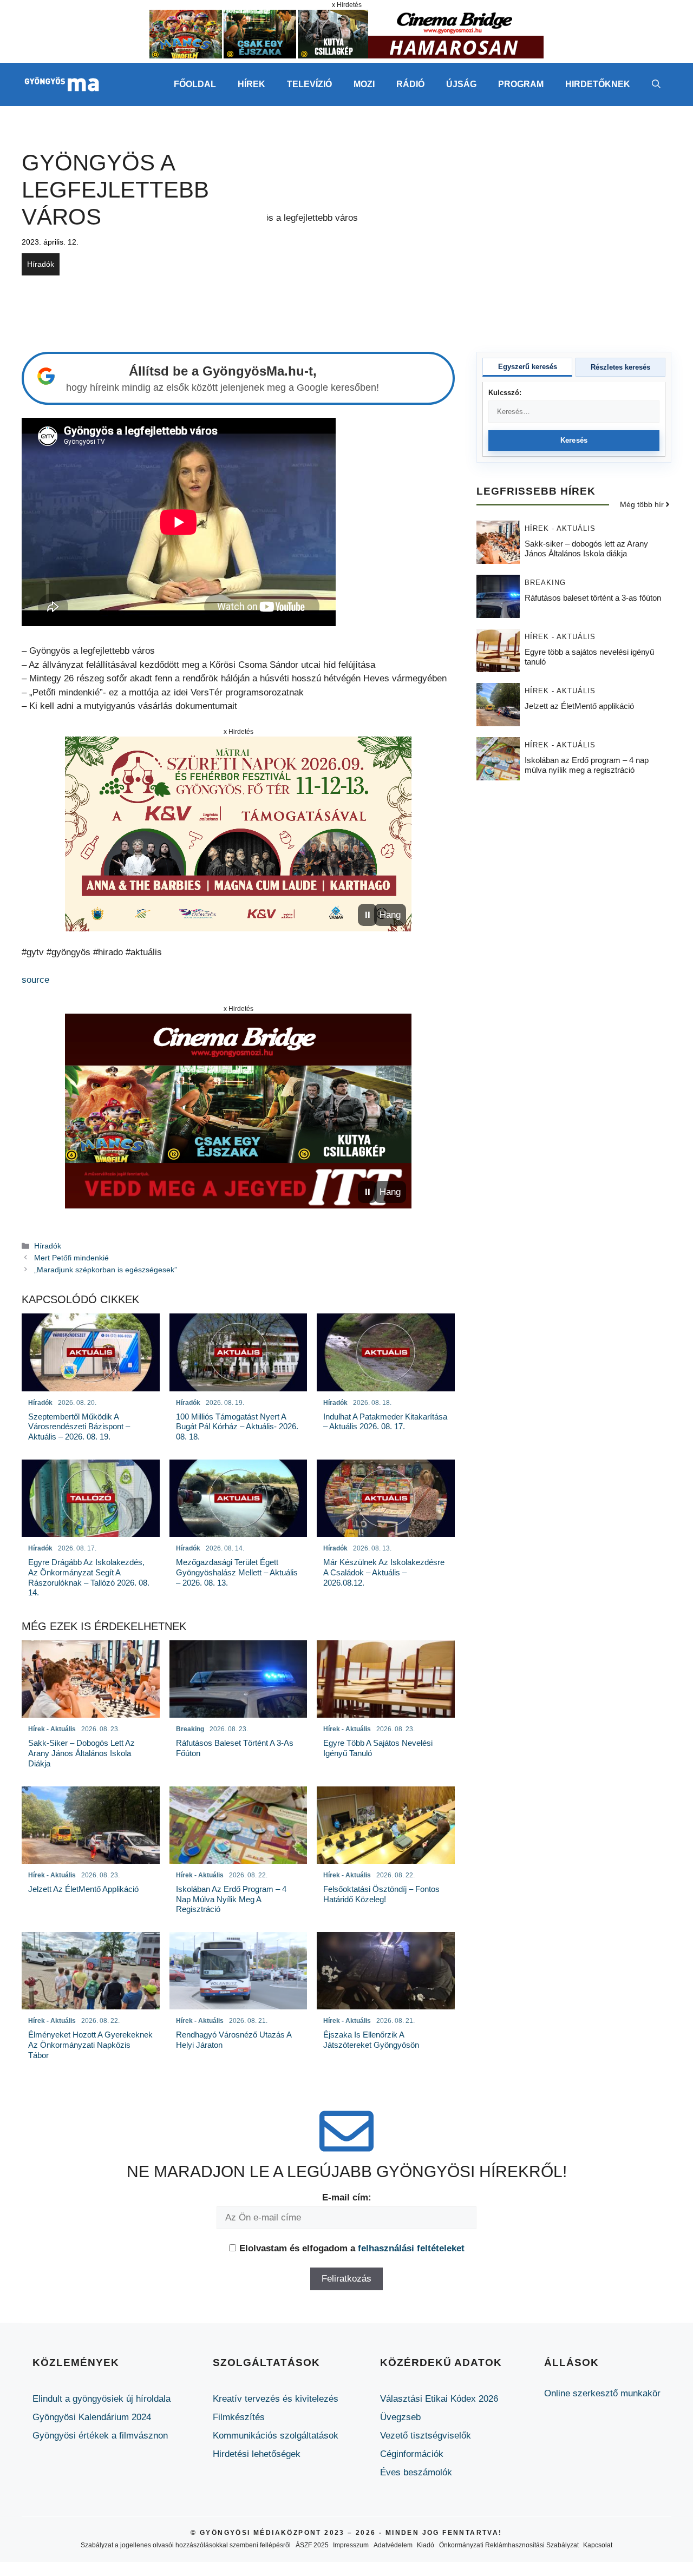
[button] (656, 84)
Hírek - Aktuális (560, 528)
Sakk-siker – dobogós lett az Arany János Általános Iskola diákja (586, 548)
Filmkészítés (239, 2417)
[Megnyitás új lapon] (238, 834)
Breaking (545, 582)
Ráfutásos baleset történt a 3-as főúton (593, 597)
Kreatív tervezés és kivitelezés (276, 2399)
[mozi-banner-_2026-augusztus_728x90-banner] (346, 55)
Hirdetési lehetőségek (257, 2454)
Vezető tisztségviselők (426, 2436)
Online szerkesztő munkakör (602, 2393)
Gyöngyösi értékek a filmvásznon (100, 2436)
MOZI (364, 84)
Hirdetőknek (598, 84)
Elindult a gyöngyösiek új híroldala (102, 2399)
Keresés (574, 440)
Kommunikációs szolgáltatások (276, 2436)
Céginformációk (412, 2454)
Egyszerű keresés (528, 367)
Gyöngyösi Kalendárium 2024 (92, 2417)
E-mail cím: (347, 2197)
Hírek (251, 84)
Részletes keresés (620, 367)
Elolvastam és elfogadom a (352, 2248)
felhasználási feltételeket (411, 2248)
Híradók (41, 264)
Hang (390, 915)
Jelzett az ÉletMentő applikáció (579, 705)
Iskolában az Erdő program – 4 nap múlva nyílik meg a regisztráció (587, 764)
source (35, 980)
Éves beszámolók (416, 2472)
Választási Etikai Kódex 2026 (439, 2399)
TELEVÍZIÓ (309, 84)
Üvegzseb (400, 2417)
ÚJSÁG (461, 84)
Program (521, 84)
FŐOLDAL (195, 84)
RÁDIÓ (410, 84)
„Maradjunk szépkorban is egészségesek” (106, 1270)
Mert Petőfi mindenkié (71, 1258)
